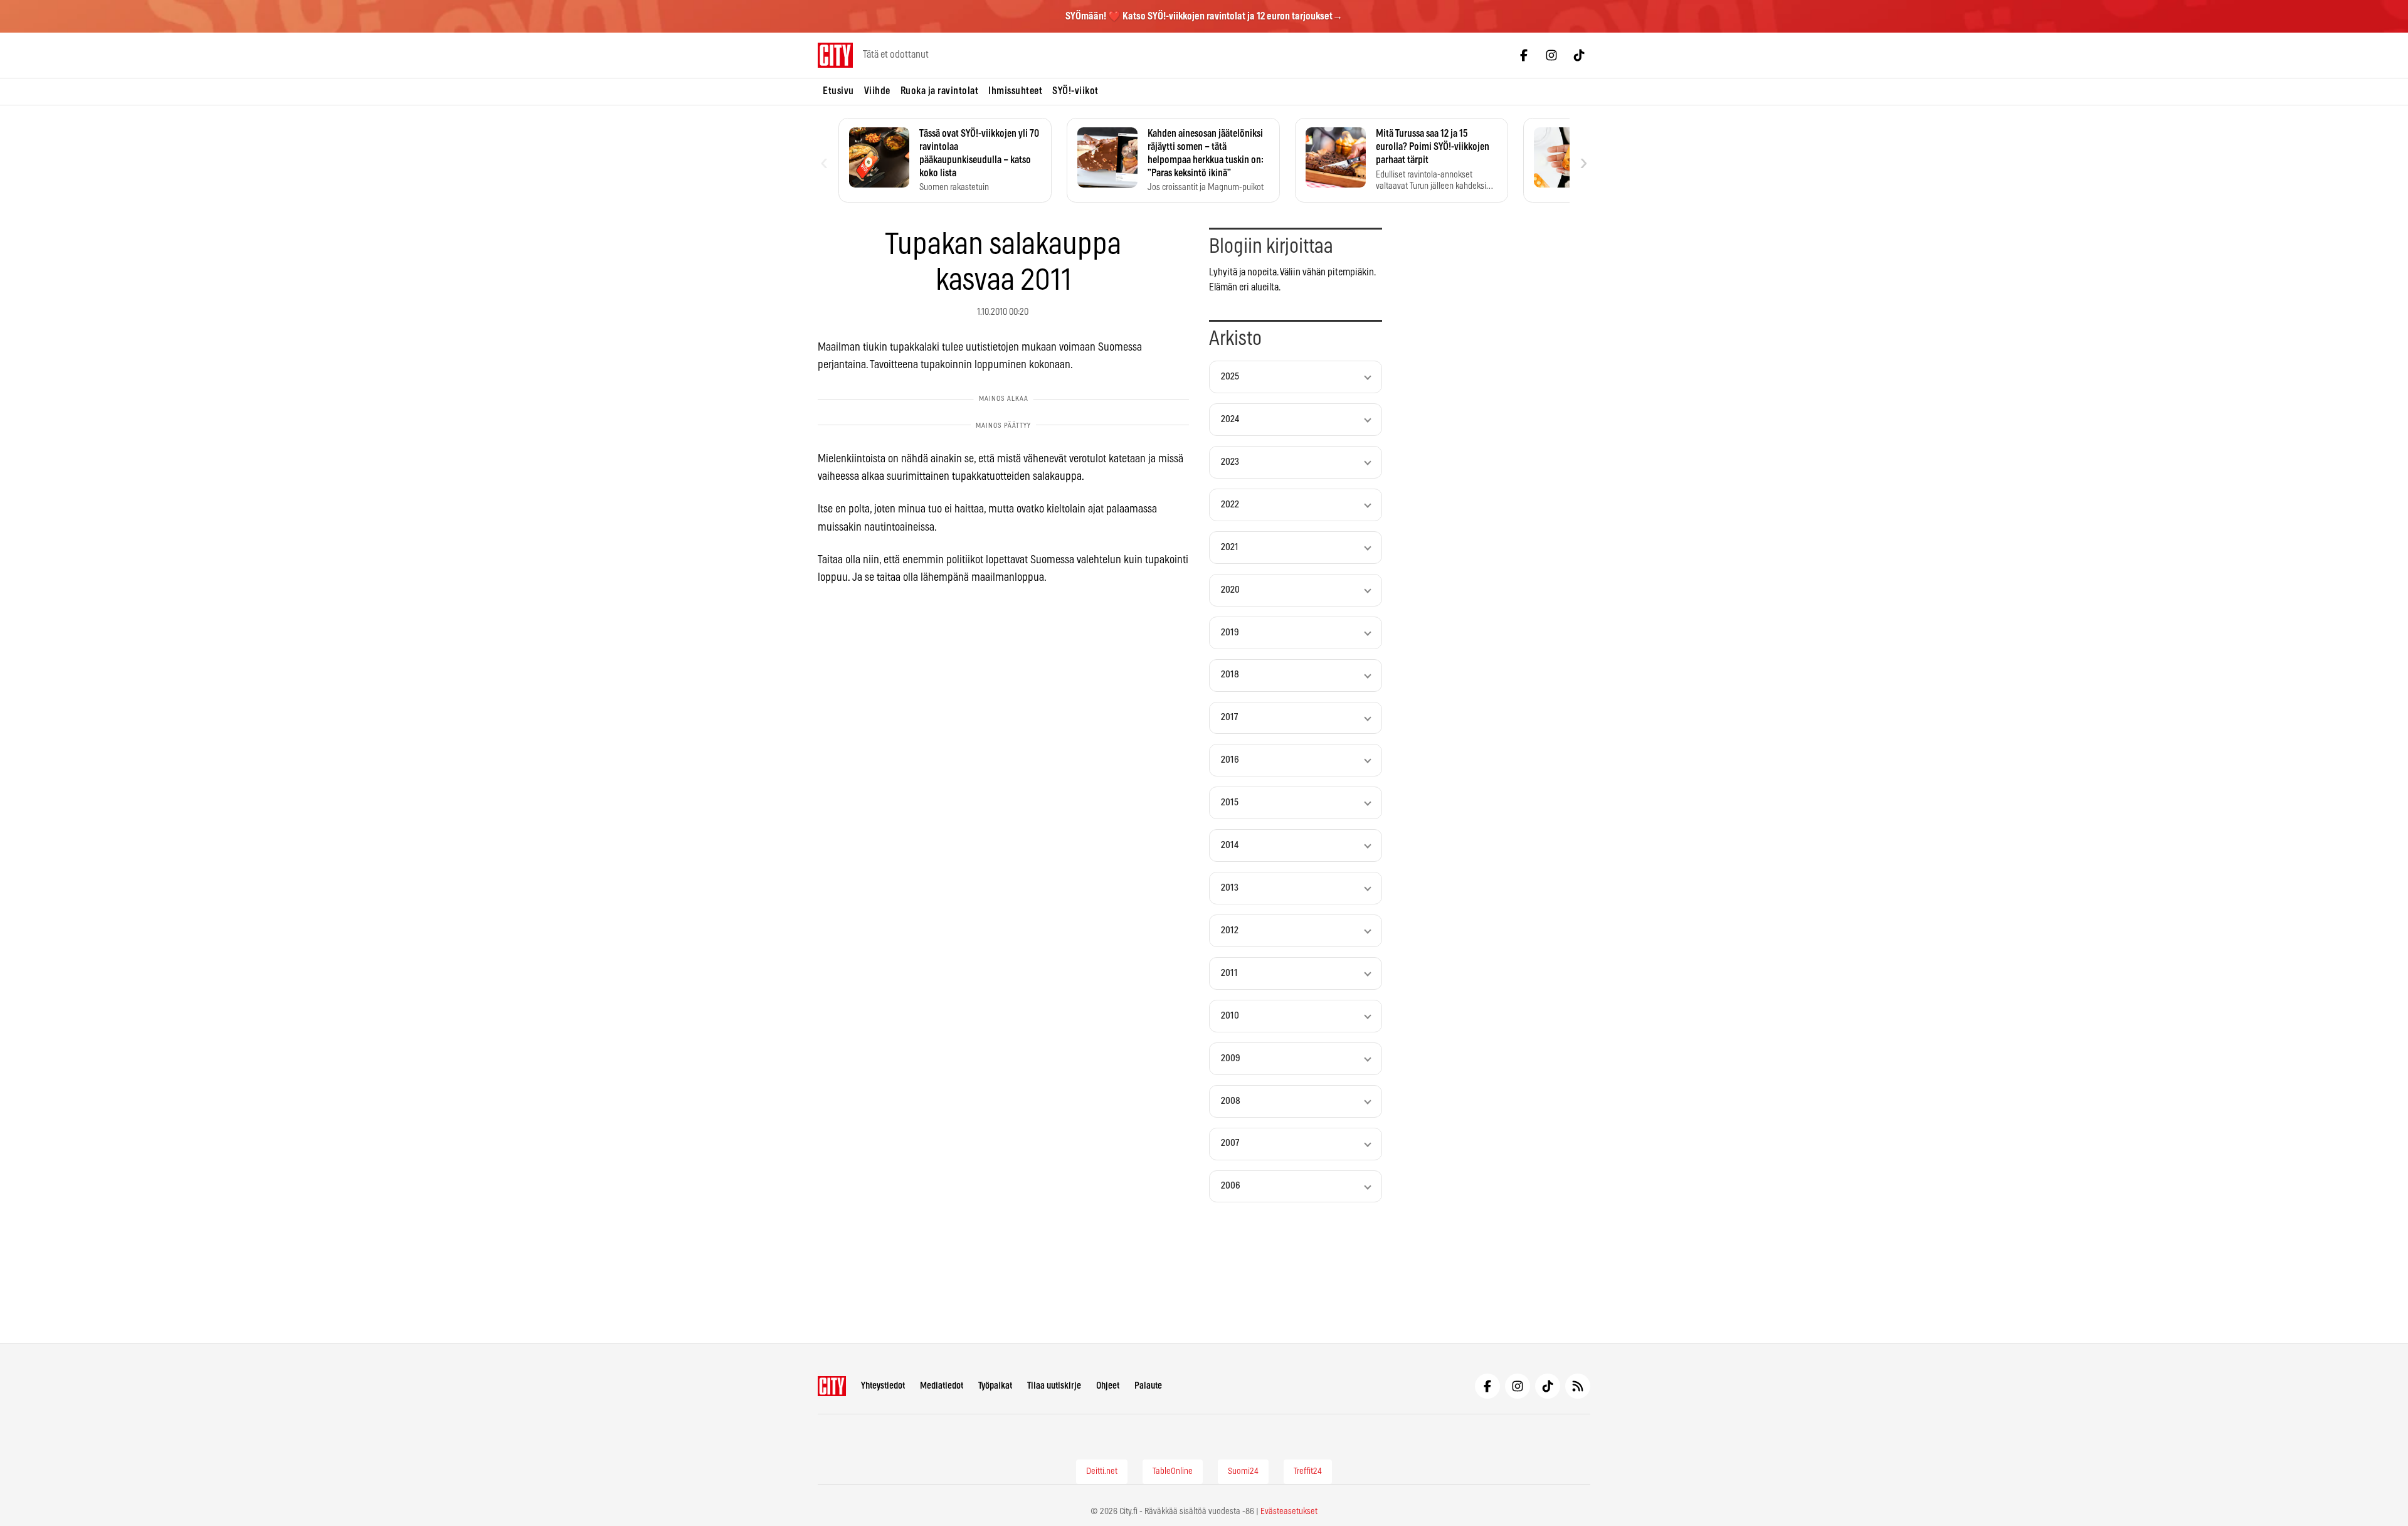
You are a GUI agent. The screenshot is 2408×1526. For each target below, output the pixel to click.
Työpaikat (995, 1386)
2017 (1229, 717)
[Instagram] (1551, 55)
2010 (1230, 1016)
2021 (1230, 547)
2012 (1230, 930)
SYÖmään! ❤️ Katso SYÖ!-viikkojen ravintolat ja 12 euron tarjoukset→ (1204, 16)
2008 (1231, 1101)
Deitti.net (1102, 1471)
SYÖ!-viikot (1075, 91)
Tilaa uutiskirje (1054, 1386)
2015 (1230, 803)
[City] (832, 1386)
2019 (1230, 633)
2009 (1231, 1058)
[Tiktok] (1579, 55)
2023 (1230, 462)
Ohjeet (1108, 1386)
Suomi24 (1243, 1471)
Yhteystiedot (883, 1386)
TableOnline (1173, 1471)
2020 (1230, 590)
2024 (1230, 419)
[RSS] (1578, 1386)
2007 (1230, 1143)
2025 (1230, 377)
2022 (1230, 505)
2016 (1230, 760)
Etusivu (838, 91)
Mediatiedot (942, 1386)
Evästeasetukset (1289, 1512)
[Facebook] (1524, 55)
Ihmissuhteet (1015, 91)
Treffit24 (1308, 1471)
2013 (1230, 888)
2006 (1231, 1186)
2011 (1229, 973)
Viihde (877, 91)
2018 (1230, 675)
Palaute (1148, 1386)
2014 (1230, 845)
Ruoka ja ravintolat (940, 91)
